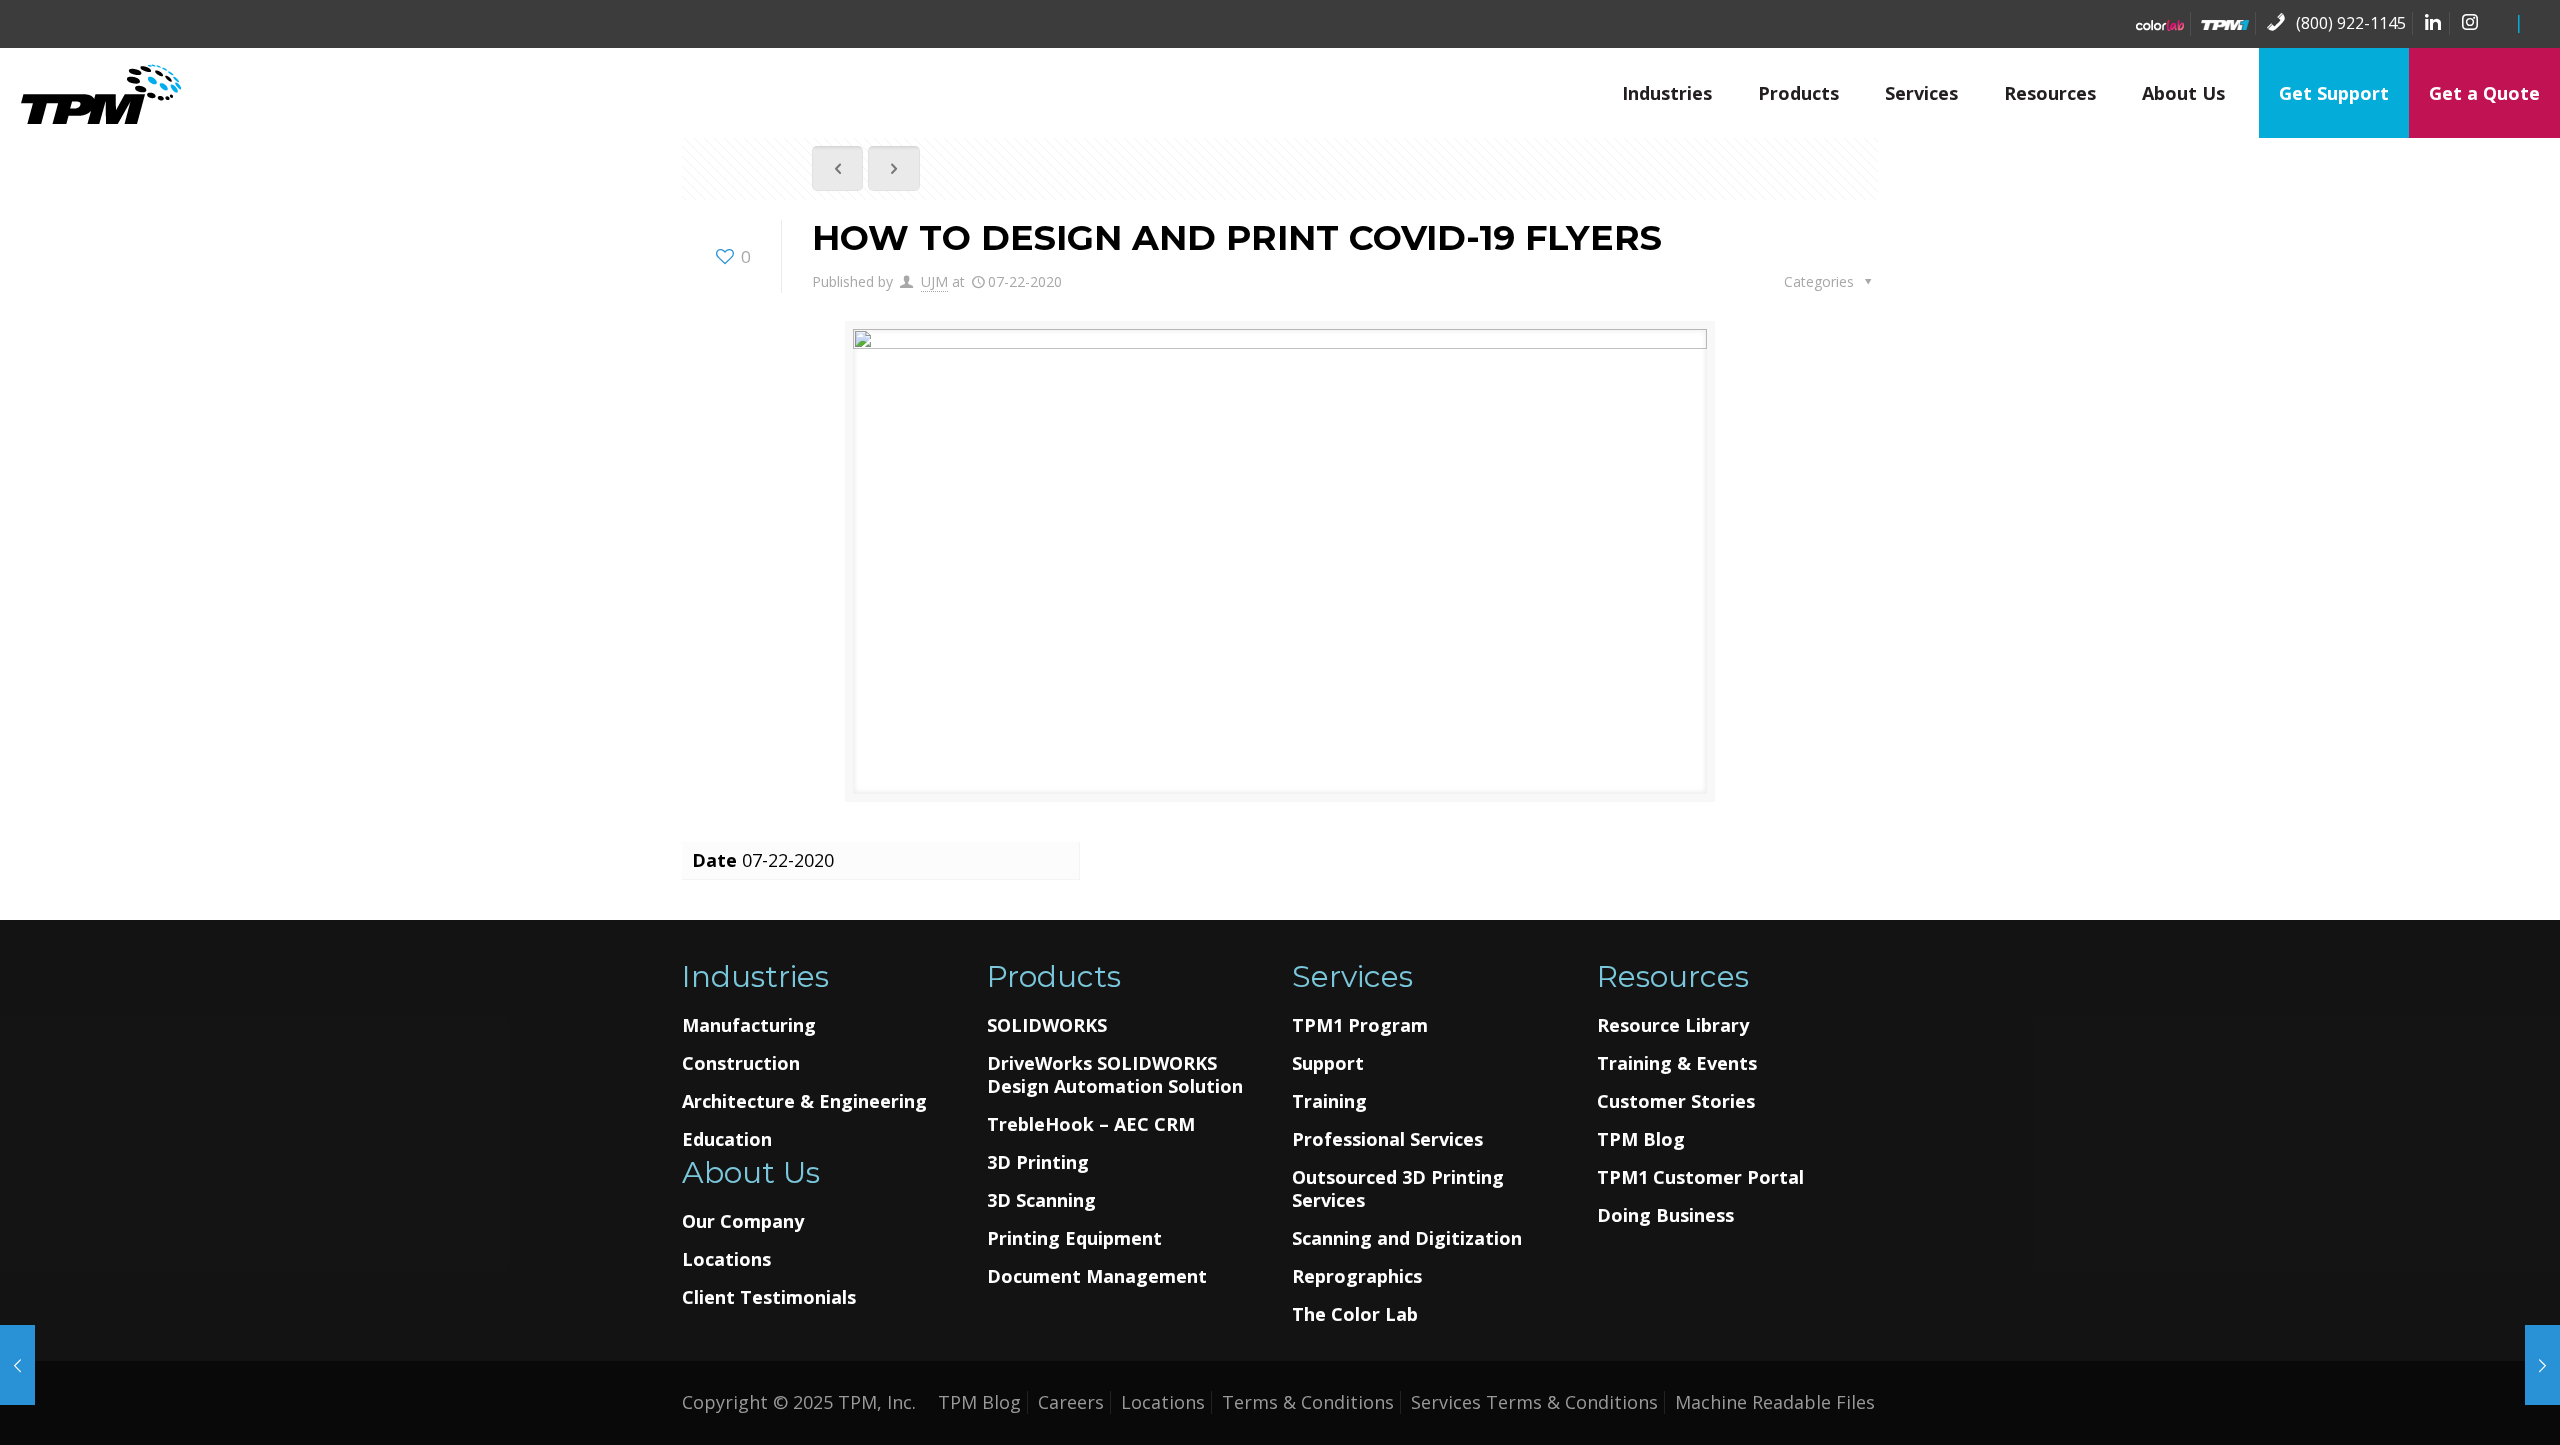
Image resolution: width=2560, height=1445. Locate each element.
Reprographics (1357, 1276)
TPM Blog (1641, 1139)
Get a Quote (2484, 93)
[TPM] (100, 93)
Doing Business (1665, 1215)
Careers (1071, 1402)
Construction (741, 1063)
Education (727, 1139)
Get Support (2334, 93)
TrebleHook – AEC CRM (1091, 1124)
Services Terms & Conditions (1534, 1402)
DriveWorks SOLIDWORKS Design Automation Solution (1115, 1075)
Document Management (1097, 1276)
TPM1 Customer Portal (1700, 1177)
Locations (726, 1259)
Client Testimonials (769, 1297)
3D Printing (1038, 1162)
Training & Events (1677, 1063)
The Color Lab (1355, 1314)
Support (1328, 1063)
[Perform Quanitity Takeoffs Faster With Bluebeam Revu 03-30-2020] (2542, 1365)
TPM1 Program (1360, 1025)
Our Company (743, 1221)
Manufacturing (749, 1025)
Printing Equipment (1074, 1238)
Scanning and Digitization (1407, 1238)
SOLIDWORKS (1047, 1025)
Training (1329, 1101)
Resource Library (1673, 1025)
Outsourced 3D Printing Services (1398, 1189)
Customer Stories (1676, 1101)
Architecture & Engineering (804, 1101)
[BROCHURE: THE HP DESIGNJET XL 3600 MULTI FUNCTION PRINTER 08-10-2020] (17, 1365)
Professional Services (1387, 1139)
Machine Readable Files (1775, 1402)
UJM (934, 281)
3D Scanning (1041, 1200)
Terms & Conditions (1308, 1402)
